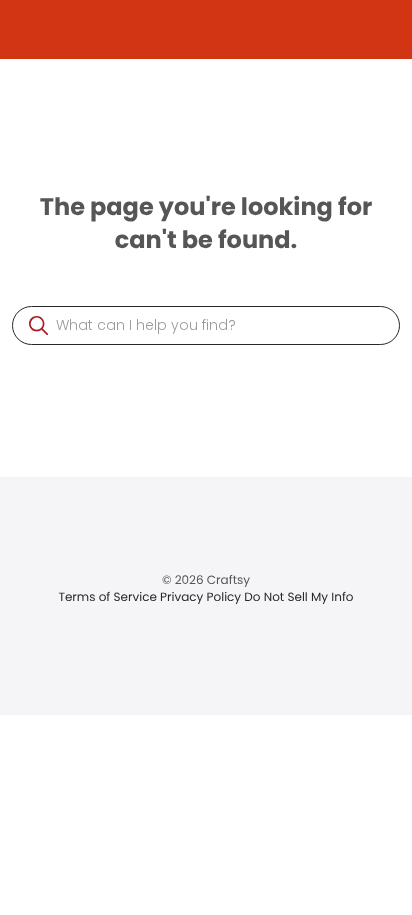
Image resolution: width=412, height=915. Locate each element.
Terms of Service (109, 597)
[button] (38, 325)
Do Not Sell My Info (298, 597)
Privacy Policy (202, 597)
